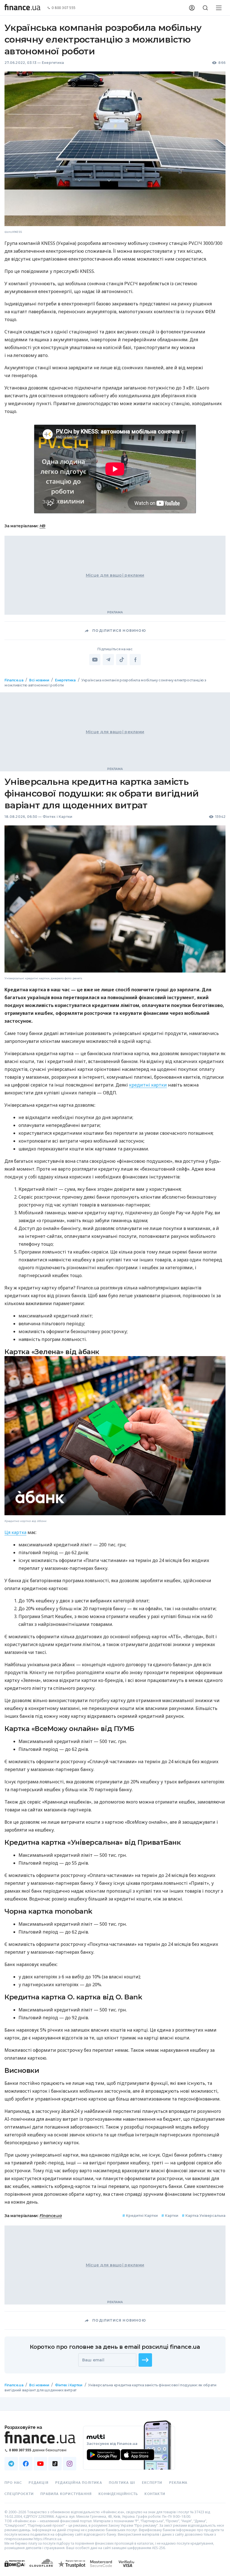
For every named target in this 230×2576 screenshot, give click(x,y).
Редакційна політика (79, 2483)
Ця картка (15, 1532)
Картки (170, 2216)
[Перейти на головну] (22, 8)
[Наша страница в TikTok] (55, 2464)
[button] (145, 2360)
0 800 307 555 (64, 8)
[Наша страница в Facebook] (26, 2464)
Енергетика (53, 63)
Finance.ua (14, 680)
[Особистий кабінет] (192, 8)
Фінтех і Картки (58, 817)
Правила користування (66, 2494)
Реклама (178, 2483)
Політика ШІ (122, 2483)
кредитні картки (148, 1085)
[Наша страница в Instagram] (70, 2464)
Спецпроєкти (19, 2494)
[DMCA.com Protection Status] (15, 2569)
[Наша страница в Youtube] (40, 2464)
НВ (42, 526)
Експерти (152, 2483)
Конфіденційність (118, 2494)
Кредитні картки (140, 2216)
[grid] (115, 1545)
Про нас (13, 2483)
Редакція (39, 2483)
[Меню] (219, 8)
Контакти (155, 2494)
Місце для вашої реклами (115, 575)
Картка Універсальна (204, 2216)
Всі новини (39, 680)
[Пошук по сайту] (205, 8)
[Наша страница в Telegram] (11, 2464)
